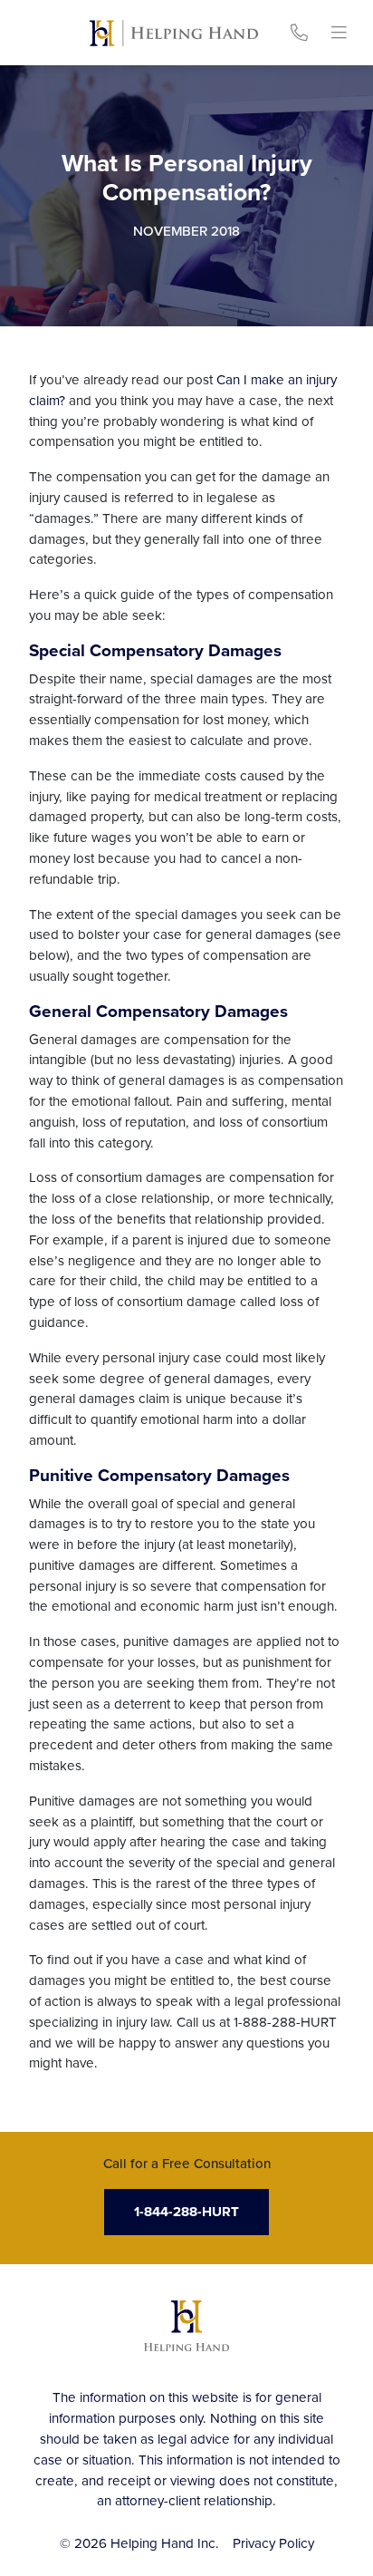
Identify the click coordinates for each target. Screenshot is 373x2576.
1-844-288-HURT (186, 2212)
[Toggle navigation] (339, 33)
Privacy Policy (273, 2543)
